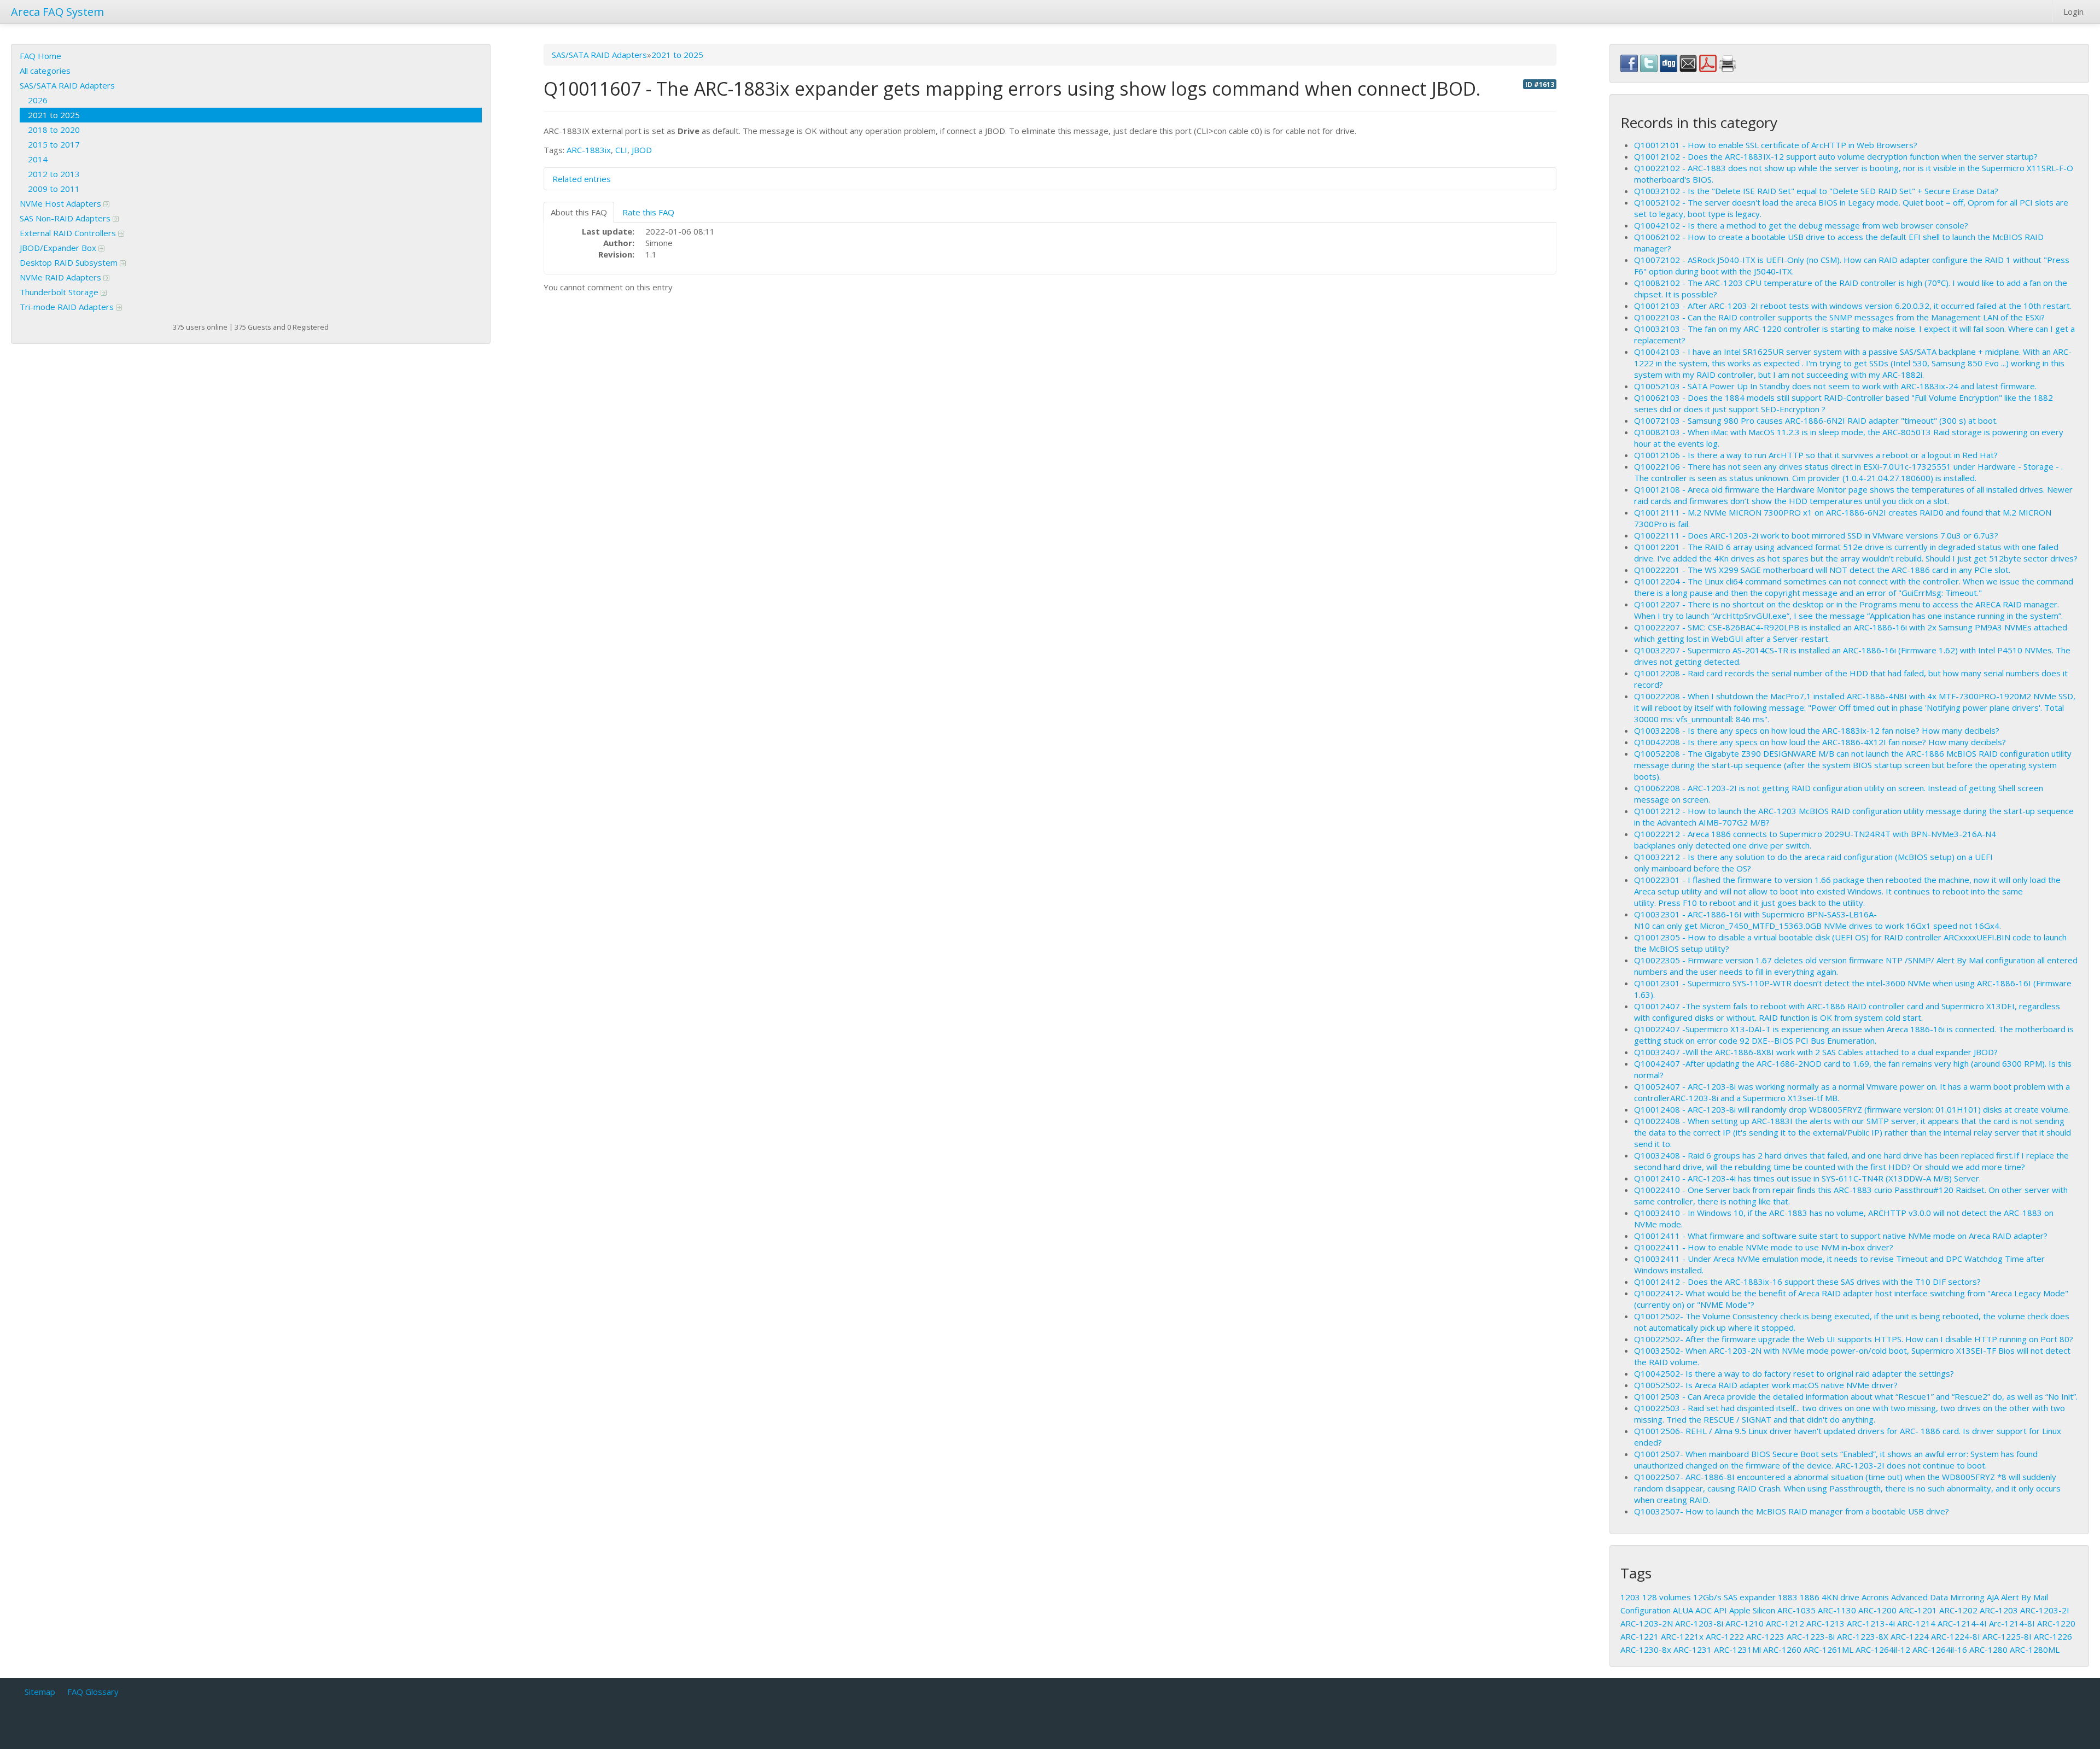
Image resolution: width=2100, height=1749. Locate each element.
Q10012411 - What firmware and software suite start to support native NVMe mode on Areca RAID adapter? (1841, 1236)
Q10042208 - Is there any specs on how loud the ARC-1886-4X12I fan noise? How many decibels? (1820, 742)
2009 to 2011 (54, 189)
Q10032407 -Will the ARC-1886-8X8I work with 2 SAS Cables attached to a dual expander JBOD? (1816, 1052)
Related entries (582, 179)
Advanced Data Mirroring (1938, 1597)
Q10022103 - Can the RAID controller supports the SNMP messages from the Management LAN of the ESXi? (1839, 317)
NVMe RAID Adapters (62, 277)
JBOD (642, 150)
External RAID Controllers (69, 233)
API (1720, 1610)
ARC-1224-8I (1956, 1636)
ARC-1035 (1796, 1610)
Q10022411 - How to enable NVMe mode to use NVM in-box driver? (1764, 1247)
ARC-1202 (1958, 1610)
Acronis (1875, 1597)
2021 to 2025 (54, 115)
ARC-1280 (1988, 1649)
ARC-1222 (1725, 1636)
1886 (1810, 1597)
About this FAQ (579, 212)
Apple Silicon (1752, 1610)
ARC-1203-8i (1699, 1623)
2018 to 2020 (54, 130)
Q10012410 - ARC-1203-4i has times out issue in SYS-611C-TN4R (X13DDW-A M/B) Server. (1807, 1178)
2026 (38, 100)
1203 (1630, 1597)
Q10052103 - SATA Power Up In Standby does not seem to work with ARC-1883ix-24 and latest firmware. (1835, 386)
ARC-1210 (1745, 1623)
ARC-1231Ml (1737, 1649)
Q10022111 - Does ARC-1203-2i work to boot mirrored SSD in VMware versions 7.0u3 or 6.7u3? (1816, 535)
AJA (1993, 1597)
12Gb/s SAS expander (1734, 1597)
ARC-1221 (1640, 1636)
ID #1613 (1540, 84)
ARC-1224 (1910, 1636)
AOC (1704, 1610)
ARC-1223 (1765, 1636)
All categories (45, 71)
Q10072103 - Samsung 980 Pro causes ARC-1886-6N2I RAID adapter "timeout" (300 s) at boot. (1816, 420)
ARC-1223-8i (1811, 1636)
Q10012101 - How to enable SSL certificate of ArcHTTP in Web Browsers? (1776, 145)
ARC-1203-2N (1647, 1623)
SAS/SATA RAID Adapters (67, 85)
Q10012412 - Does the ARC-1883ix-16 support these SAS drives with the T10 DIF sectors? (1807, 1282)
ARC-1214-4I (1962, 1623)
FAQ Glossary (93, 1692)
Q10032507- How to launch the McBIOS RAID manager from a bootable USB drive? (1792, 1511)
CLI (621, 150)
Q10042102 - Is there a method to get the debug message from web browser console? (1801, 225)
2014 (38, 159)
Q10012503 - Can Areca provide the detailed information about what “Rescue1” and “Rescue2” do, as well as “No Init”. (1856, 1396)
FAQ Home (40, 56)
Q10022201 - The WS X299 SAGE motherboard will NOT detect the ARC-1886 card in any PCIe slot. (1822, 570)
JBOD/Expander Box (59, 248)
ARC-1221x (1682, 1636)
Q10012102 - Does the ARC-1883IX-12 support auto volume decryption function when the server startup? (1836, 156)
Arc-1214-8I (2012, 1623)
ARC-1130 (1837, 1610)
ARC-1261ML (1828, 1649)
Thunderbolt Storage (60, 292)
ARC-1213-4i (1871, 1623)
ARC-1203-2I (2045, 1610)
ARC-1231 (1693, 1649)
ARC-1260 (1782, 1649)
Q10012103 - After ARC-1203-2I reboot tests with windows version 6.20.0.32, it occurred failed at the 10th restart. (1853, 306)
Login (2073, 11)
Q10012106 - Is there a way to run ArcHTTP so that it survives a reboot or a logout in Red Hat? (1816, 455)
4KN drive (1841, 1597)
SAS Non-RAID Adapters (66, 218)
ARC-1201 (1918, 1610)
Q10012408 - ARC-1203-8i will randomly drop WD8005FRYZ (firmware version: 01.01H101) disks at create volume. (1852, 1109)
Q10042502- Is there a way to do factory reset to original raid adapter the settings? (1794, 1373)
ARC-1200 (1877, 1610)
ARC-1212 (1785, 1623)
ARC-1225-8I (2007, 1636)
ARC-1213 (1825, 1623)
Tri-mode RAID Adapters (68, 307)
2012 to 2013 (54, 174)
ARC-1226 (2053, 1636)
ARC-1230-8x (1646, 1649)
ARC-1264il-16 (1940, 1649)
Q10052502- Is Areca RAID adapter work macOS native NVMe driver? (1766, 1385)
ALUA (1683, 1610)
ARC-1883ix (589, 150)
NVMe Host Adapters (62, 203)
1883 (1788, 1597)
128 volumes (1667, 1597)
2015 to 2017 (54, 144)
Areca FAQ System (57, 12)
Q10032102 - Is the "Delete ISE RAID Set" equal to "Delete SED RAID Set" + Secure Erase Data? (1816, 191)
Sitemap (40, 1692)
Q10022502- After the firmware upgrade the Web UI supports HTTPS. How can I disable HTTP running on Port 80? (1854, 1339)
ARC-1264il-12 (1883, 1649)
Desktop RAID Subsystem (70, 262)
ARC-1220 (2056, 1623)
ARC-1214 (1916, 1623)
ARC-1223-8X (1863, 1636)
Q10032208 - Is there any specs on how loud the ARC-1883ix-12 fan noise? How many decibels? (1817, 730)
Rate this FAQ (648, 212)
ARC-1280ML (2035, 1649)
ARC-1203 (1999, 1610)
